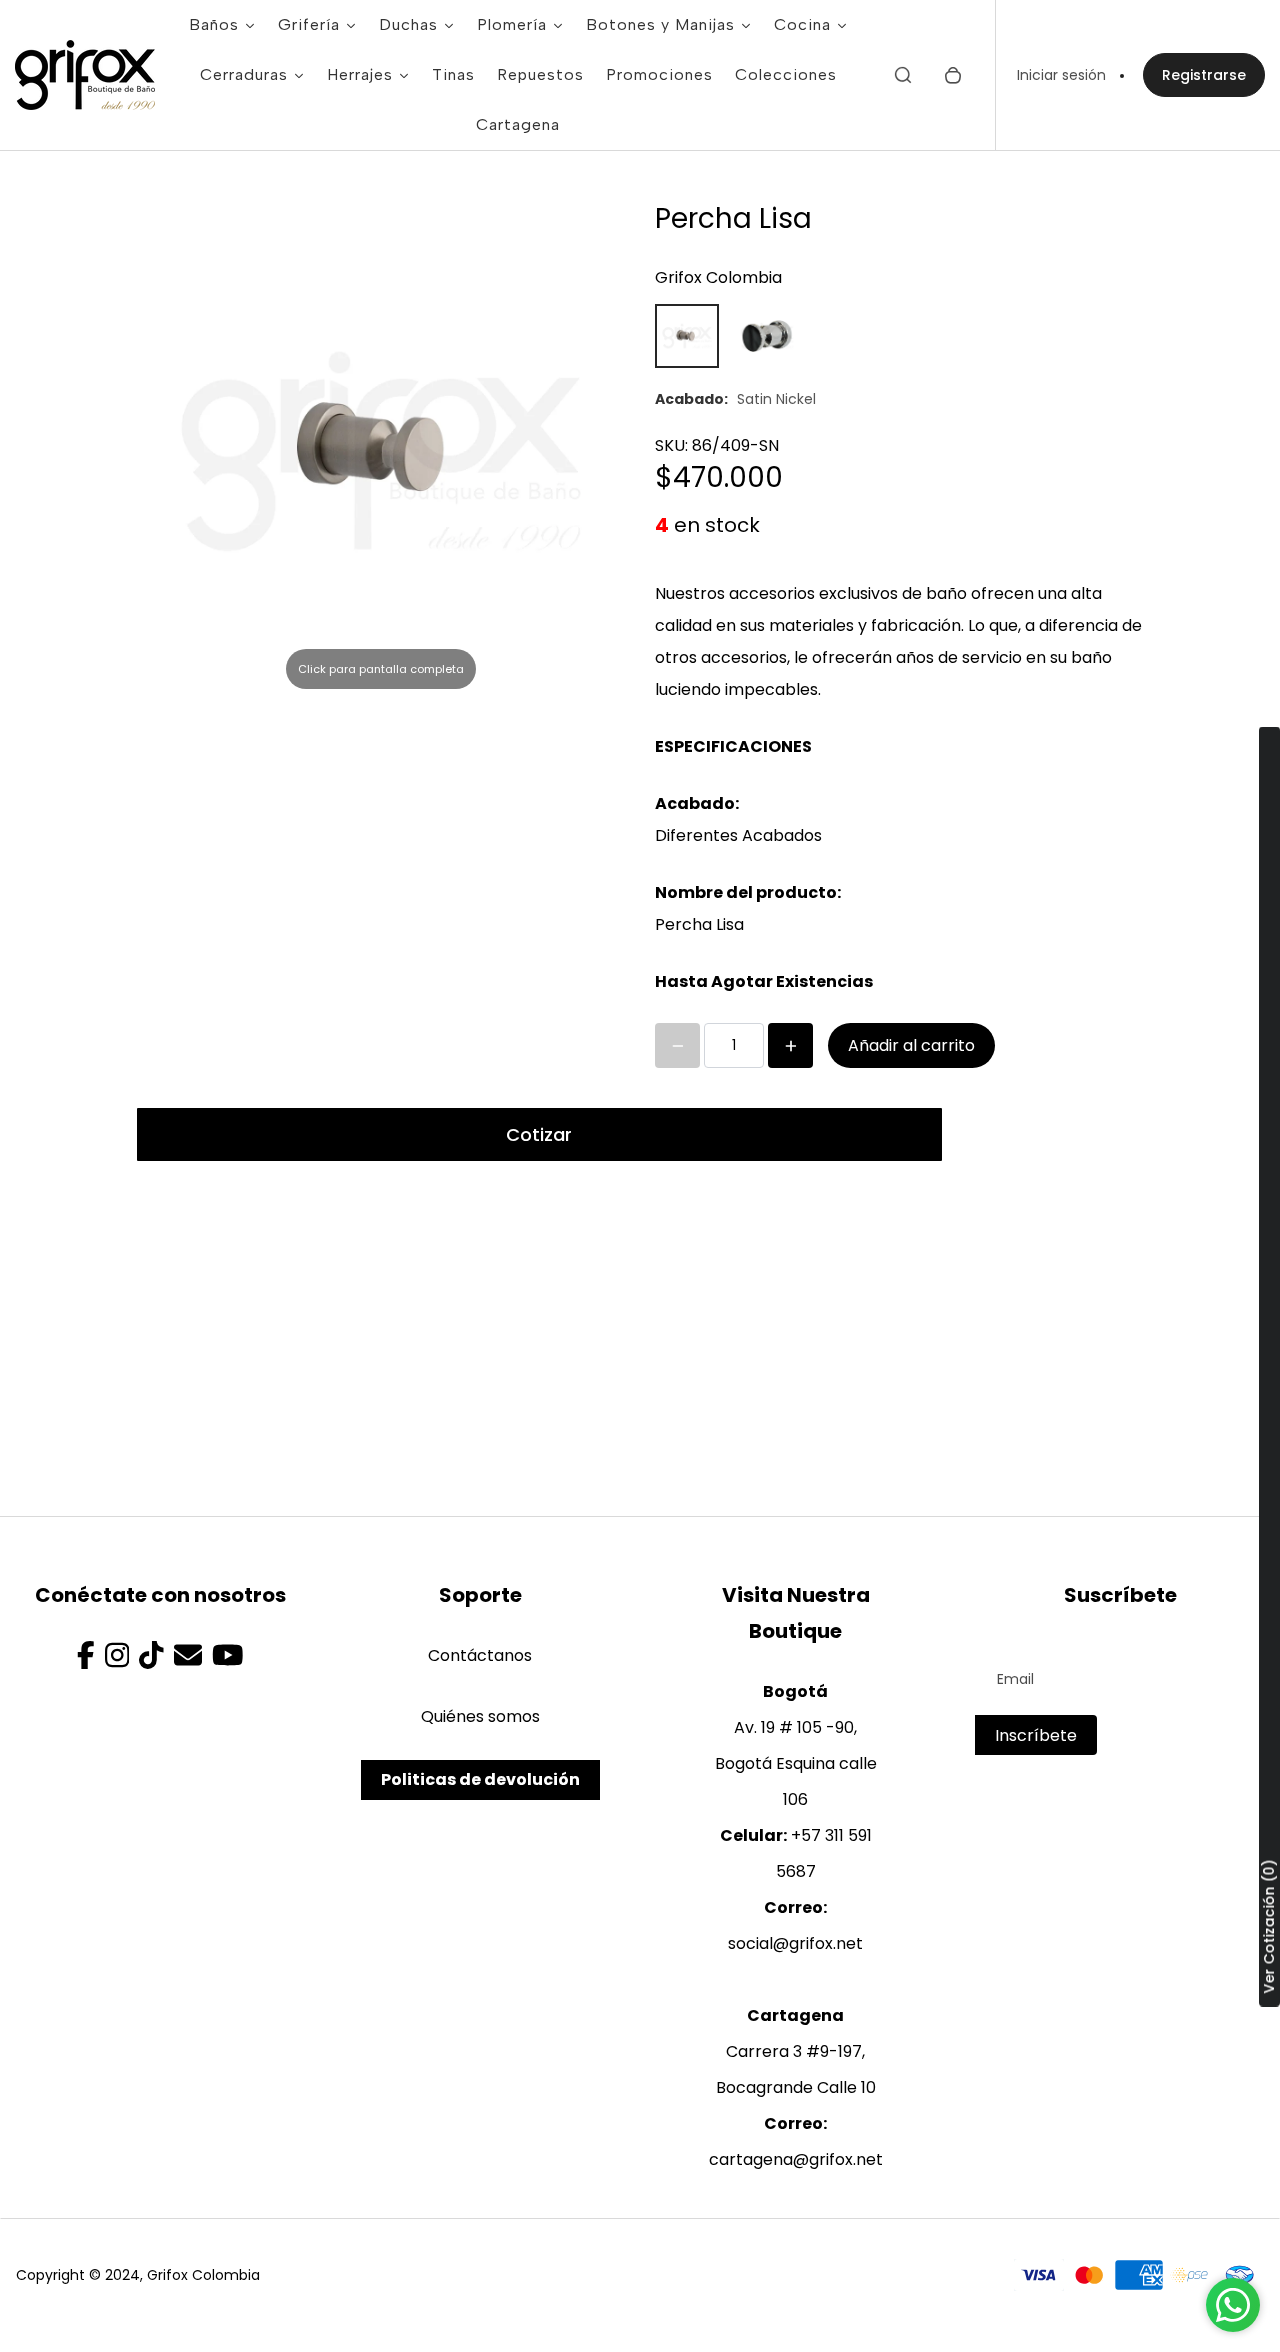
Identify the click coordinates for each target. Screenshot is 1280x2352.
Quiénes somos (480, 1716)
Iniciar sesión (1061, 75)
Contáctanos (480, 1655)
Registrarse (1204, 75)
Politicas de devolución (480, 1779)
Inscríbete (1036, 1735)
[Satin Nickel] (687, 336)
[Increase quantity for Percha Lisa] (790, 1045)
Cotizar (539, 1134)
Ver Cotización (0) (1269, 1926)
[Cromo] (767, 336)
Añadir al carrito (911, 1045)
